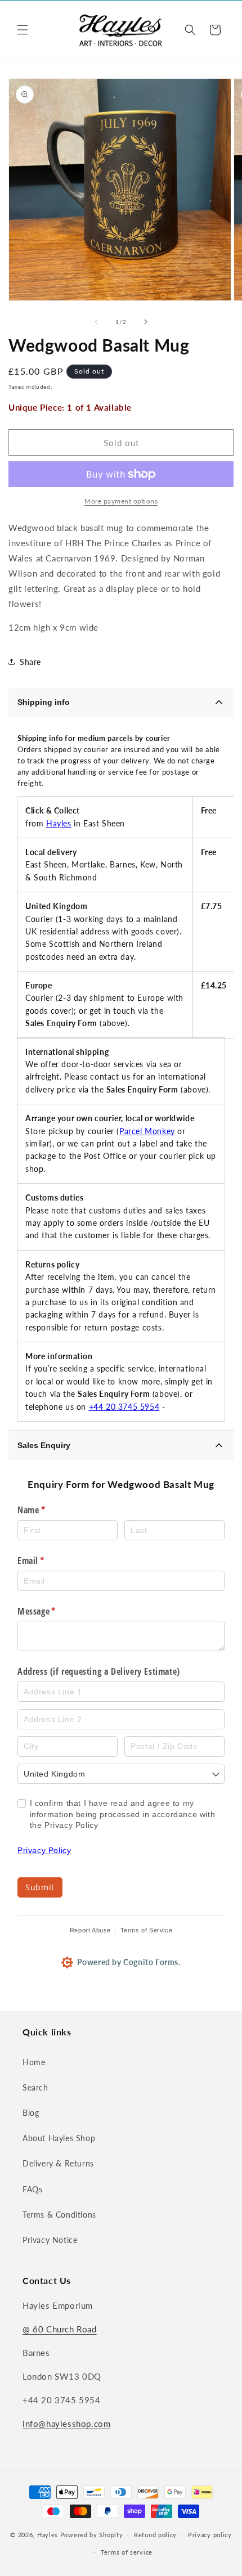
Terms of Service (147, 1930)
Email (47, 1561)
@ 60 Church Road (60, 2329)
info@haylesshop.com (66, 2424)
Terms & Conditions (59, 2215)
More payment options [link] (121, 501)
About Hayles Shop (59, 2138)
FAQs (32, 2189)
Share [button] (30, 662)
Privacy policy (210, 2535)
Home (34, 2062)
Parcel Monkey (147, 1131)
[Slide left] (96, 322)
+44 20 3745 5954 (124, 1407)
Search (35, 2087)
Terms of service (127, 2552)
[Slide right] (146, 322)
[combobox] (121, 1774)
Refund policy (155, 2535)
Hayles (59, 823)
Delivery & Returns (58, 2163)
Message (53, 1611)
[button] (23, 30)
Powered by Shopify (92, 2535)
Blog (31, 2113)
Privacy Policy (44, 1850)
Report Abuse (90, 1930)
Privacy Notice (50, 2240)
